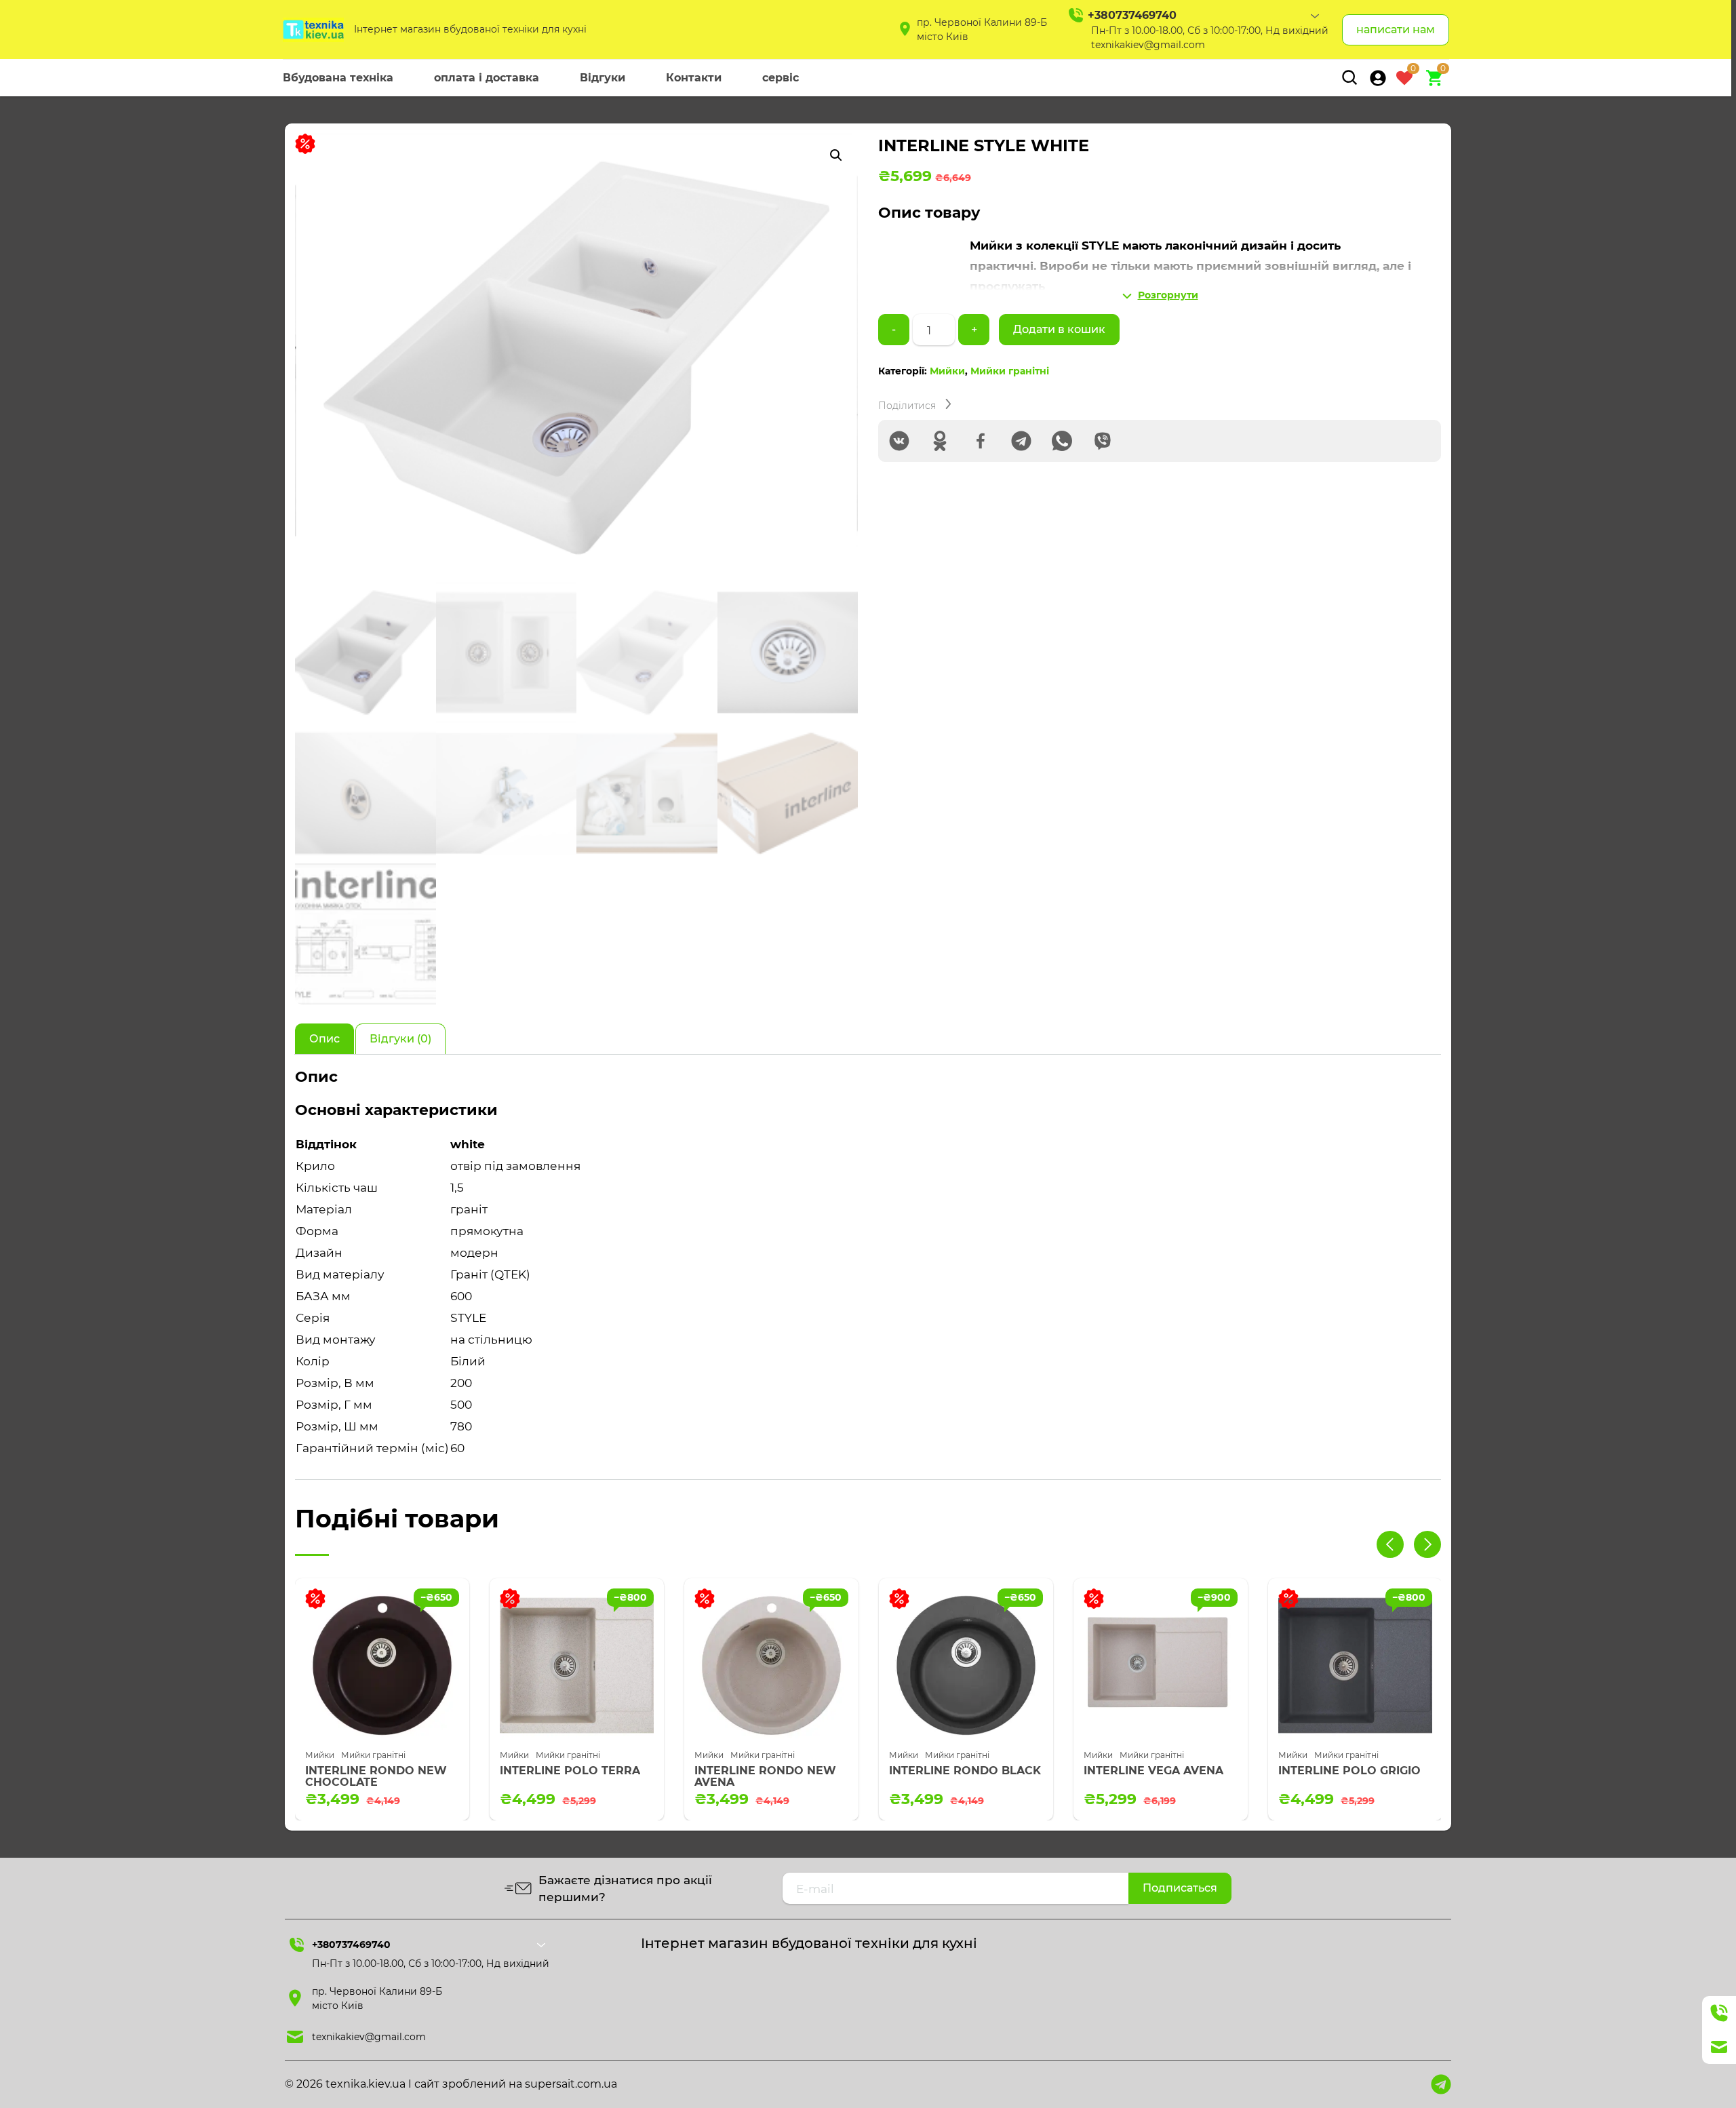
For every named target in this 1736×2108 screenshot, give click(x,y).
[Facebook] (981, 441)
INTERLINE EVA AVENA (1344, 1771)
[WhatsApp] (1062, 441)
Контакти (694, 78)
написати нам (1396, 30)
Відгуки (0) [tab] (400, 1039)
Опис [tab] (324, 1039)
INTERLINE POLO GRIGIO (1155, 1771)
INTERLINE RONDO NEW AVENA (571, 1777)
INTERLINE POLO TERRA (375, 1771)
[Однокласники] (940, 441)
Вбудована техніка (338, 78)
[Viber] (1103, 441)
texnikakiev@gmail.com (1148, 45)
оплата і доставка (487, 78)
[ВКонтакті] (899, 441)
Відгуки (603, 78)
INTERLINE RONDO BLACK (770, 1771)
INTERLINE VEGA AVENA (959, 1771)
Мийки (947, 371)
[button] (836, 155)
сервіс (781, 78)
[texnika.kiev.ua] (313, 30)
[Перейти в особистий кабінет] (1378, 78)
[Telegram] (1021, 441)
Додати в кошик (1059, 329)
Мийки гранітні (1010, 371)
